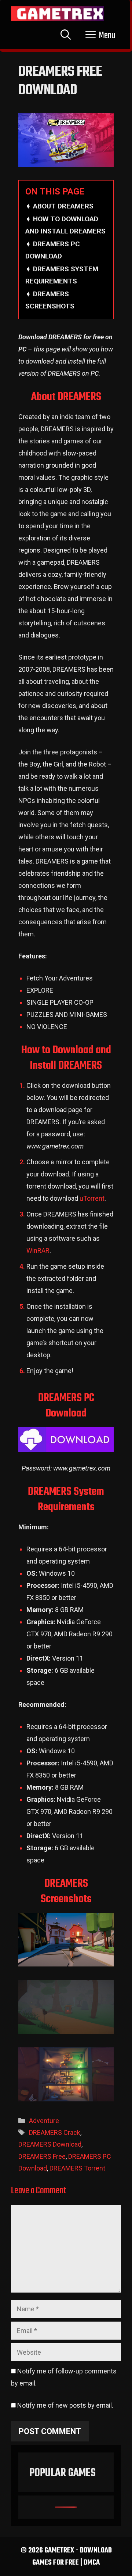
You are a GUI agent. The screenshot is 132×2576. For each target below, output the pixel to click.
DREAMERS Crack (55, 2132)
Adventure (44, 2121)
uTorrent (92, 1198)
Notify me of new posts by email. (65, 2405)
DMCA (92, 2563)
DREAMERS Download (50, 2144)
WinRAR (38, 1251)
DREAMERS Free (42, 2156)
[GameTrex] (57, 14)
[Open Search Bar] (66, 36)
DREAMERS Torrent (77, 2168)
